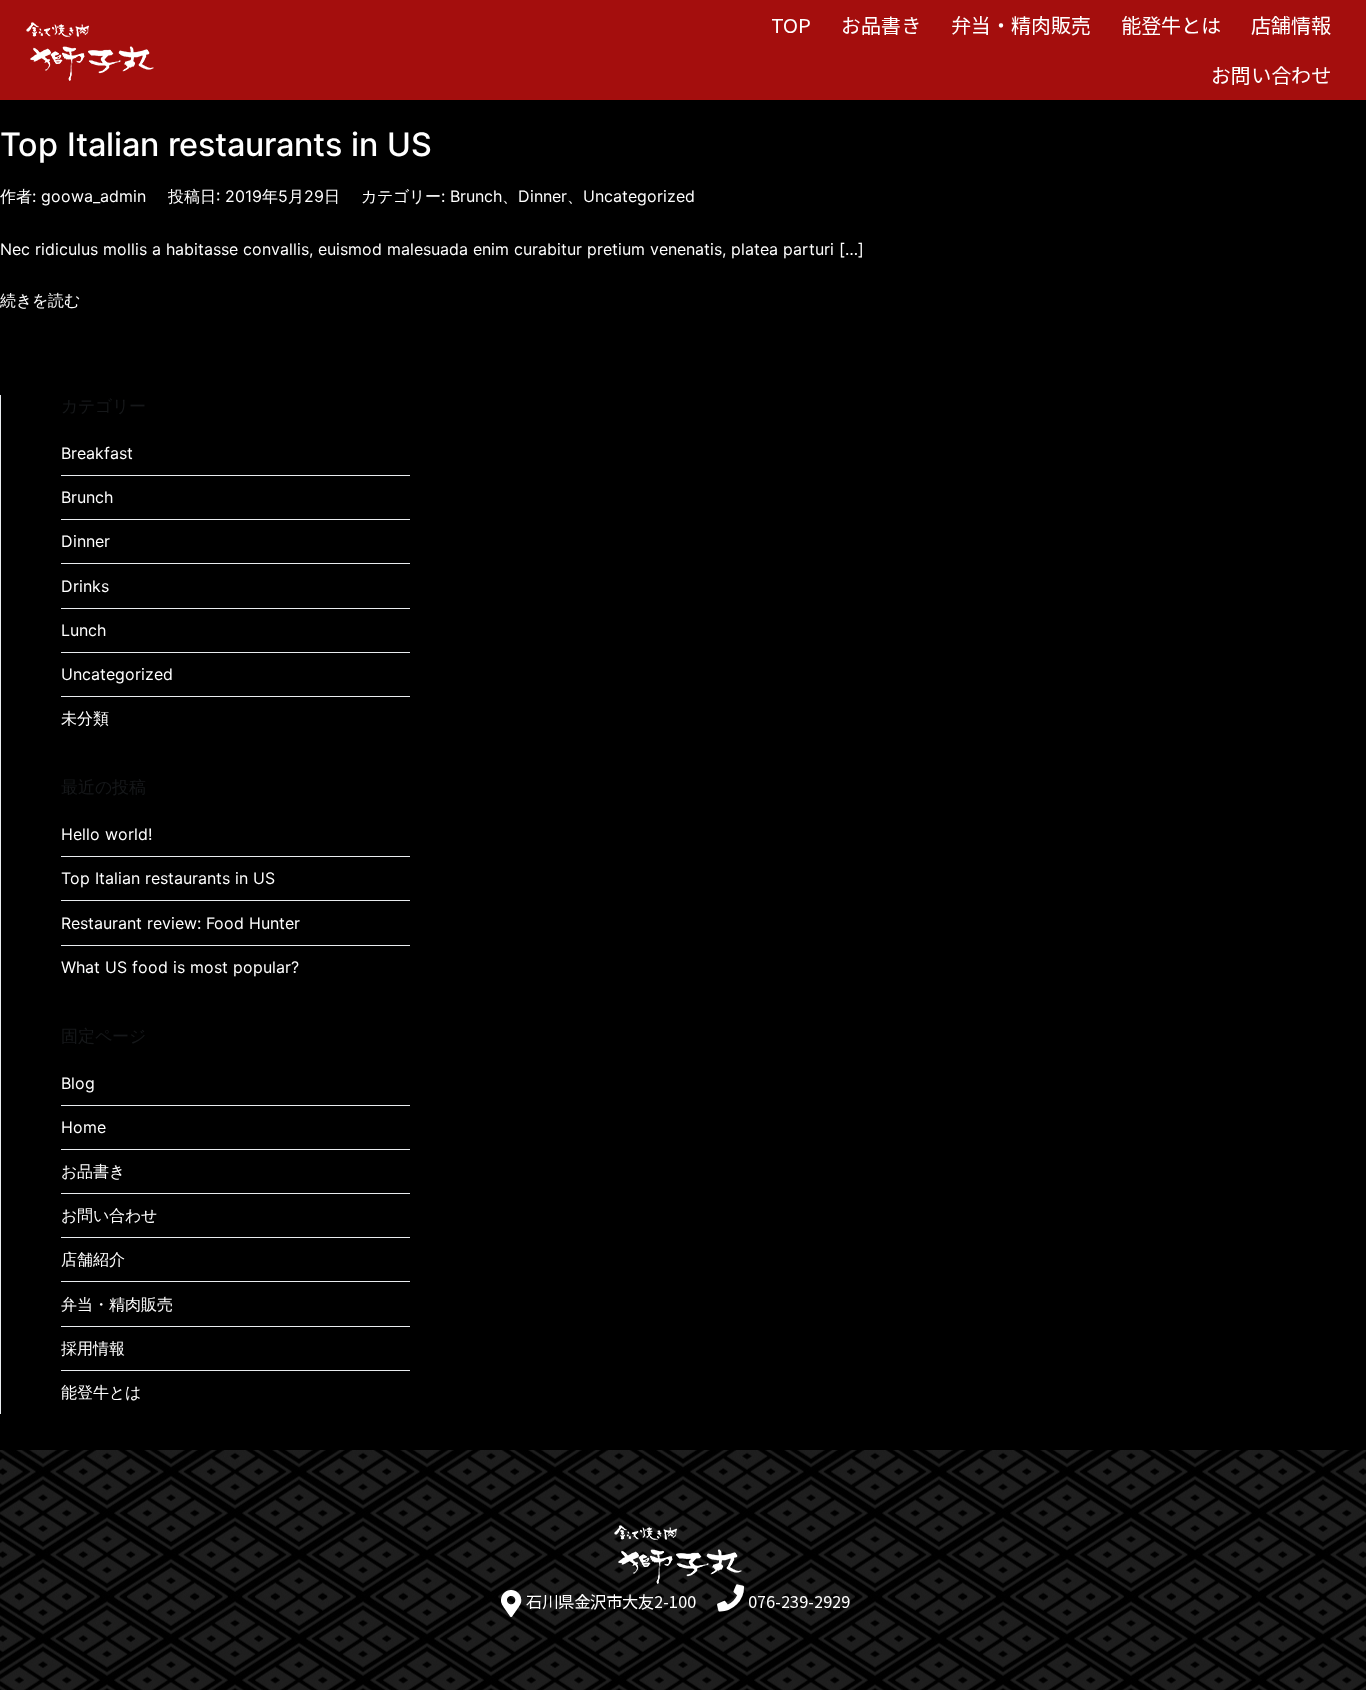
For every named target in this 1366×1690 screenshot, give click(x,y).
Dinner (542, 196)
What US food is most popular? (180, 967)
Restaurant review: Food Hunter (180, 923)
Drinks (85, 586)
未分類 (85, 718)
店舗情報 (1291, 24)
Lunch (83, 630)
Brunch (476, 196)
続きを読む (40, 300)
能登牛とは (1171, 24)
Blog (78, 1083)
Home (83, 1127)
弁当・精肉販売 (1021, 24)
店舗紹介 (93, 1259)
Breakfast (97, 453)
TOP (791, 24)
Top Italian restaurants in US (216, 144)
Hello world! (106, 834)
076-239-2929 (799, 1601)
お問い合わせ (1271, 74)
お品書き (881, 24)
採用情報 (93, 1348)
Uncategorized (639, 196)
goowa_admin (93, 196)
